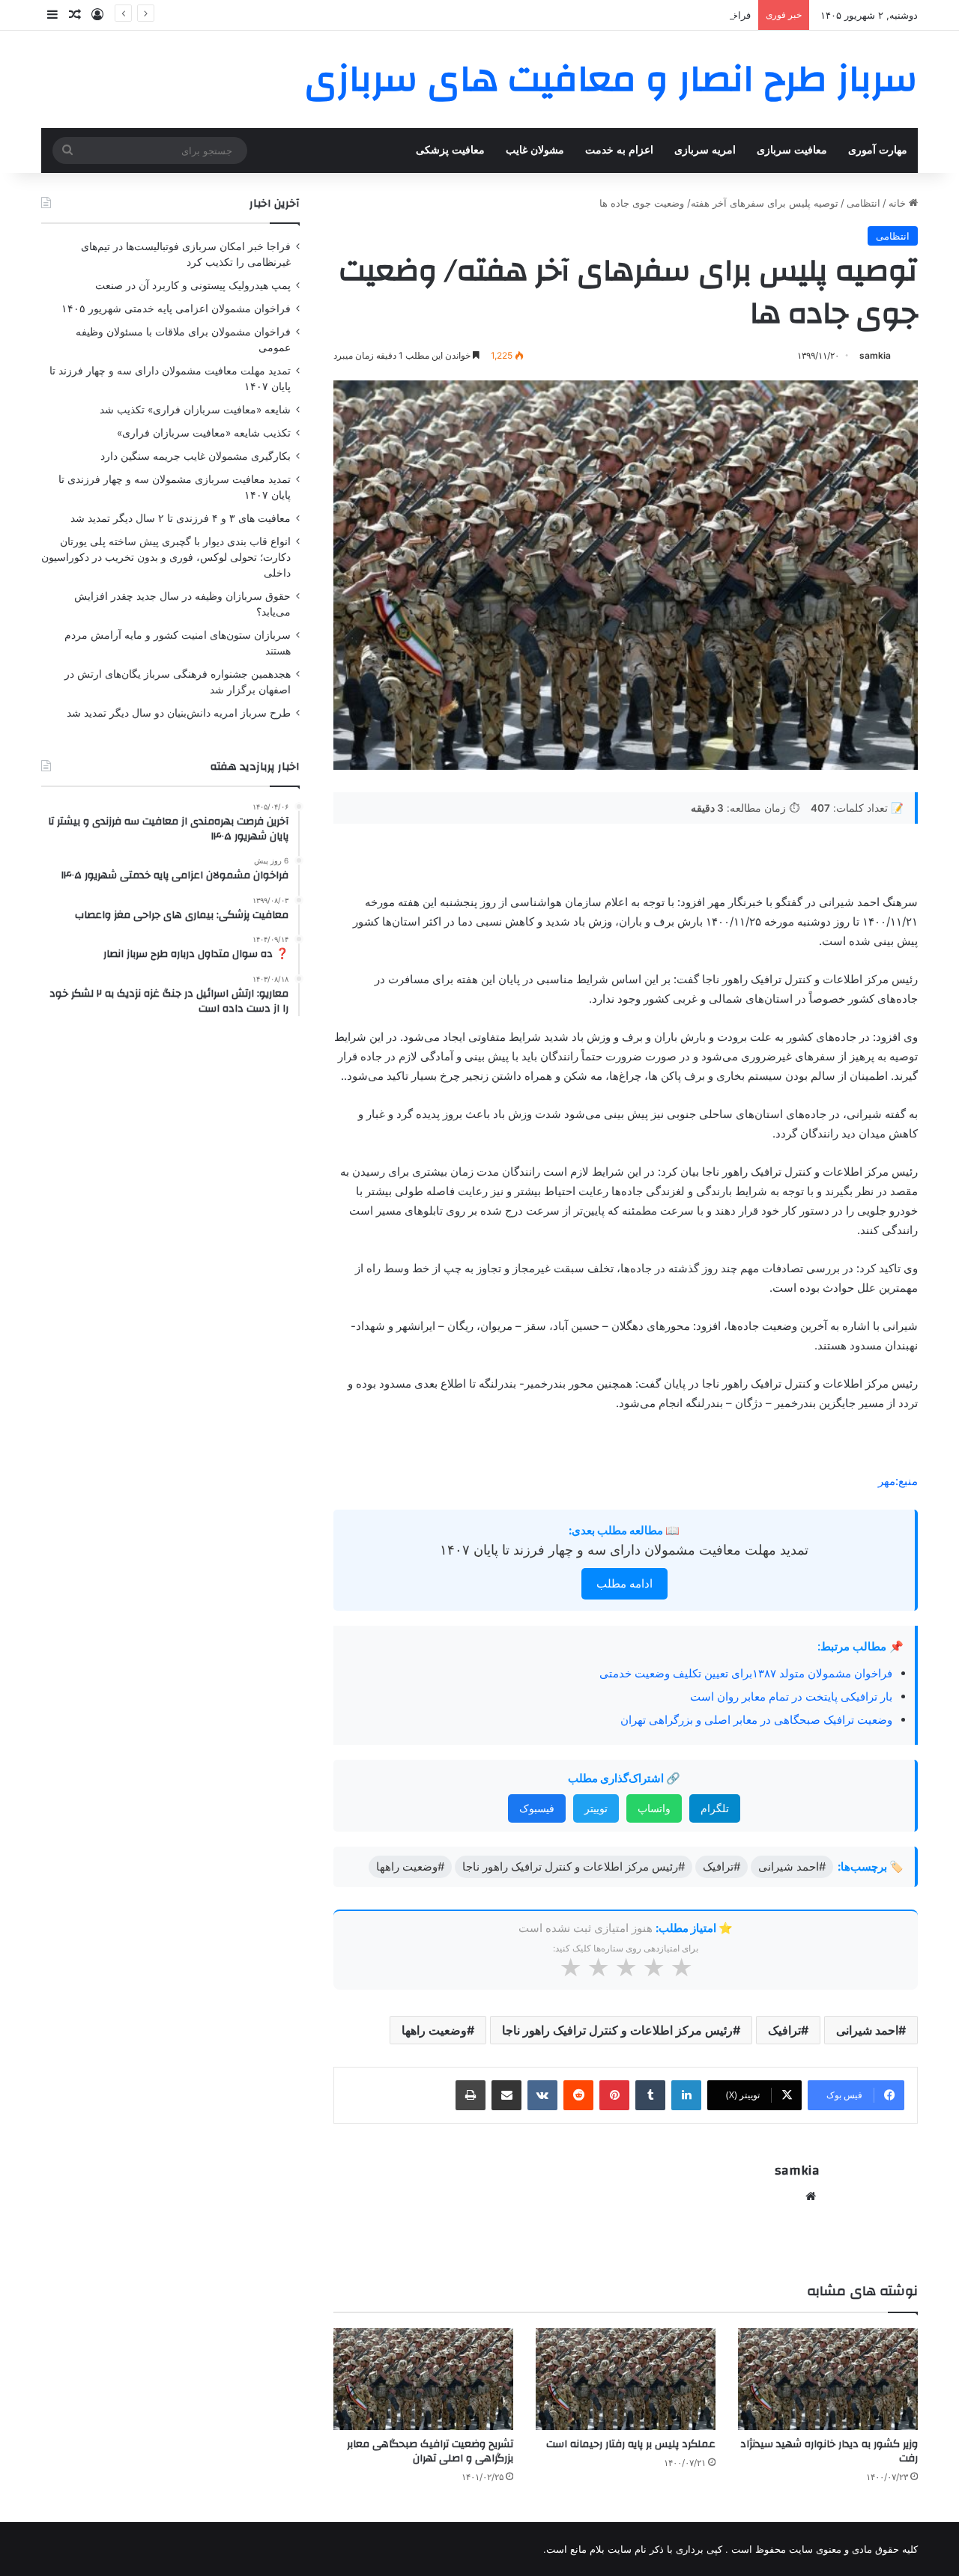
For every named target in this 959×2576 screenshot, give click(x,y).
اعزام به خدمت (619, 150)
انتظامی (863, 203)
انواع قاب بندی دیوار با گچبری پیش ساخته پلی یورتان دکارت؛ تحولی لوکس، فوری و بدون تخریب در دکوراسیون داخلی (166, 557)
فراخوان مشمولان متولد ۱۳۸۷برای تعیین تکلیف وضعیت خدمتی (746, 1673)
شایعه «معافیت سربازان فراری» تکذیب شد (195, 410)
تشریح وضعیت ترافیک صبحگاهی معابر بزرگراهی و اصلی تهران (430, 2451)
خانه (899, 203)
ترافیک (784, 2030)
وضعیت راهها (434, 2030)
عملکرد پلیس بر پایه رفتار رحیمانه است (631, 2444)
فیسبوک (537, 1808)
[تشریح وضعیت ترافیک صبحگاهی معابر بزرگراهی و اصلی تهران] (423, 2379)
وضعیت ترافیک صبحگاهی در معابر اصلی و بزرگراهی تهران (756, 1720)
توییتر (596, 1808)
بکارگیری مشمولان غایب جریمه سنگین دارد (196, 456)
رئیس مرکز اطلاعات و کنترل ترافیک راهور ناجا (617, 2030)
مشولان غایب (535, 150)
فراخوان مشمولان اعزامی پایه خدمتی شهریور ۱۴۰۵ (643, 15)
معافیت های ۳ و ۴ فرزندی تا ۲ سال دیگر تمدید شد (181, 518)
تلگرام (715, 1808)
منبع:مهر (898, 1481)
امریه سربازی (705, 150)
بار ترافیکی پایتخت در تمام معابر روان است (791, 1696)
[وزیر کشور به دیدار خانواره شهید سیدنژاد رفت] (828, 2379)
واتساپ (654, 1808)
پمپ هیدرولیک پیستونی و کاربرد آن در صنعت (193, 285)
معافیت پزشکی (450, 150)
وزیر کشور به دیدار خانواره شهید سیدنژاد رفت (829, 2451)
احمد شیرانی (867, 2030)
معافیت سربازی (792, 150)
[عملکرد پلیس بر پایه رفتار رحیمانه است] (626, 2379)
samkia (875, 355)
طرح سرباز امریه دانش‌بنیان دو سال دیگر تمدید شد (179, 713)
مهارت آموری (878, 150)
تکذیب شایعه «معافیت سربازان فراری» (204, 433)
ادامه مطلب (624, 1583)
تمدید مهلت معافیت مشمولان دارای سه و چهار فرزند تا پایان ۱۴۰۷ (624, 1550)
